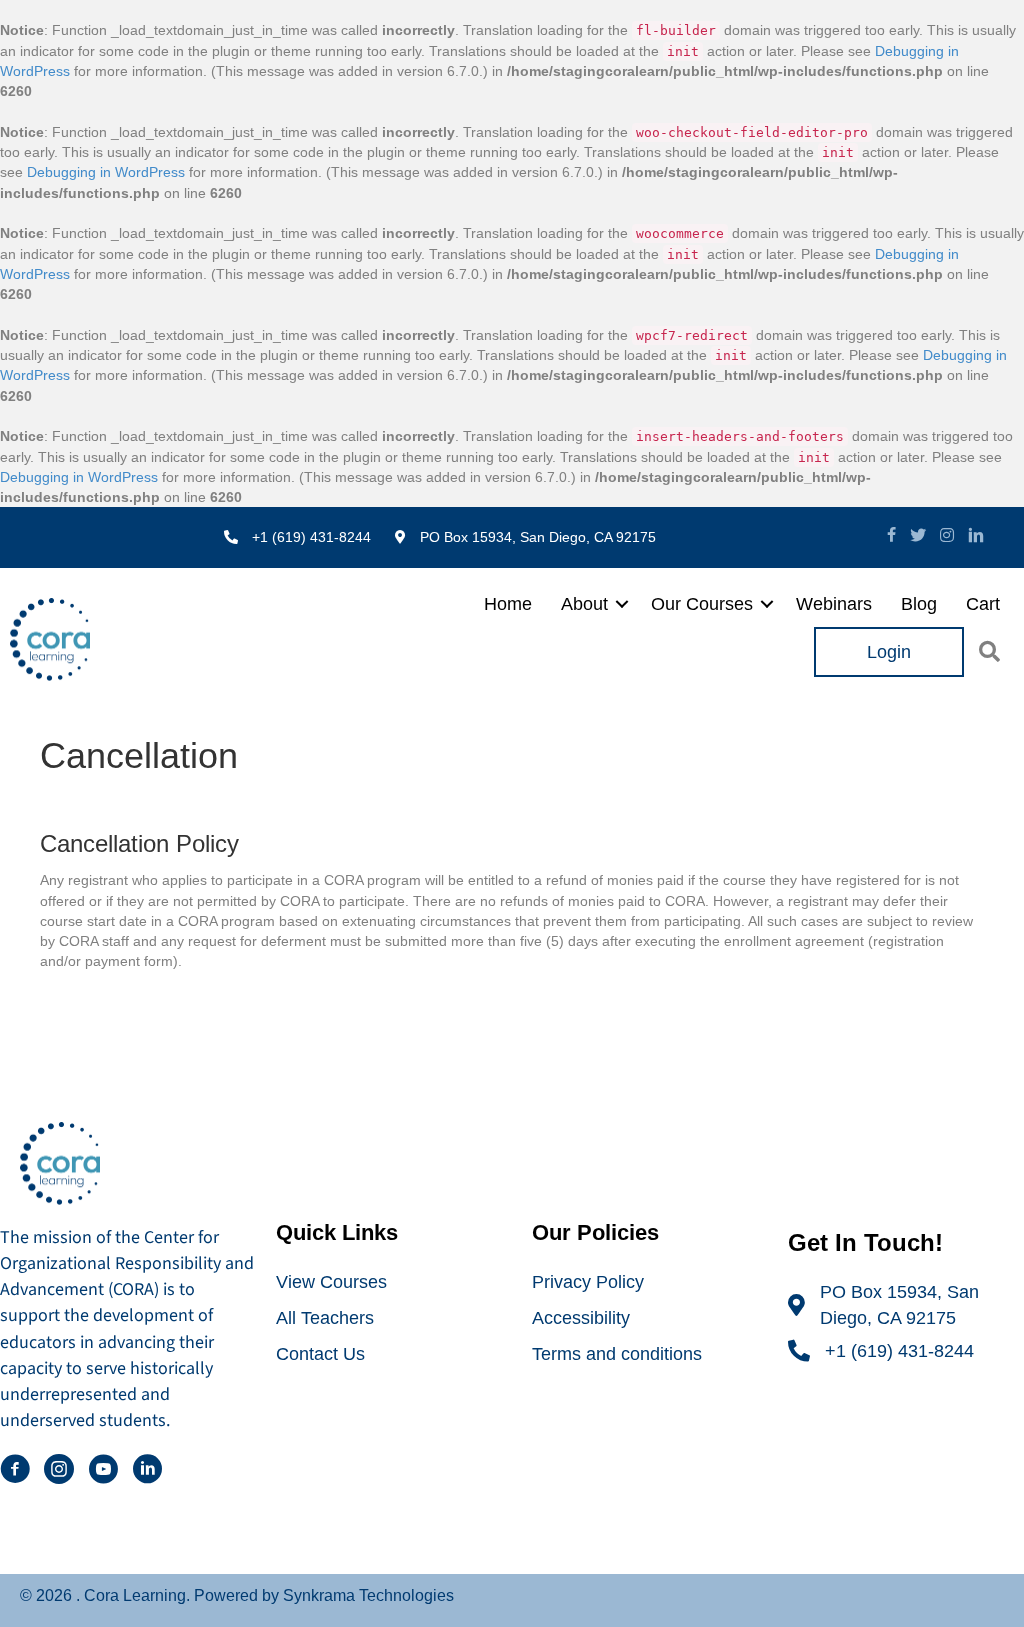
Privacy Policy (588, 1282)
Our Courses (702, 604)
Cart (983, 604)
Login (889, 652)
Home (508, 604)
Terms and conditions (617, 1354)
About (584, 604)
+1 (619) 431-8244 (899, 1351)
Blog (919, 604)
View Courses (331, 1282)
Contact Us (320, 1354)
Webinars (834, 604)
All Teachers (325, 1318)
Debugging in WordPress (106, 172)
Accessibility (581, 1318)
